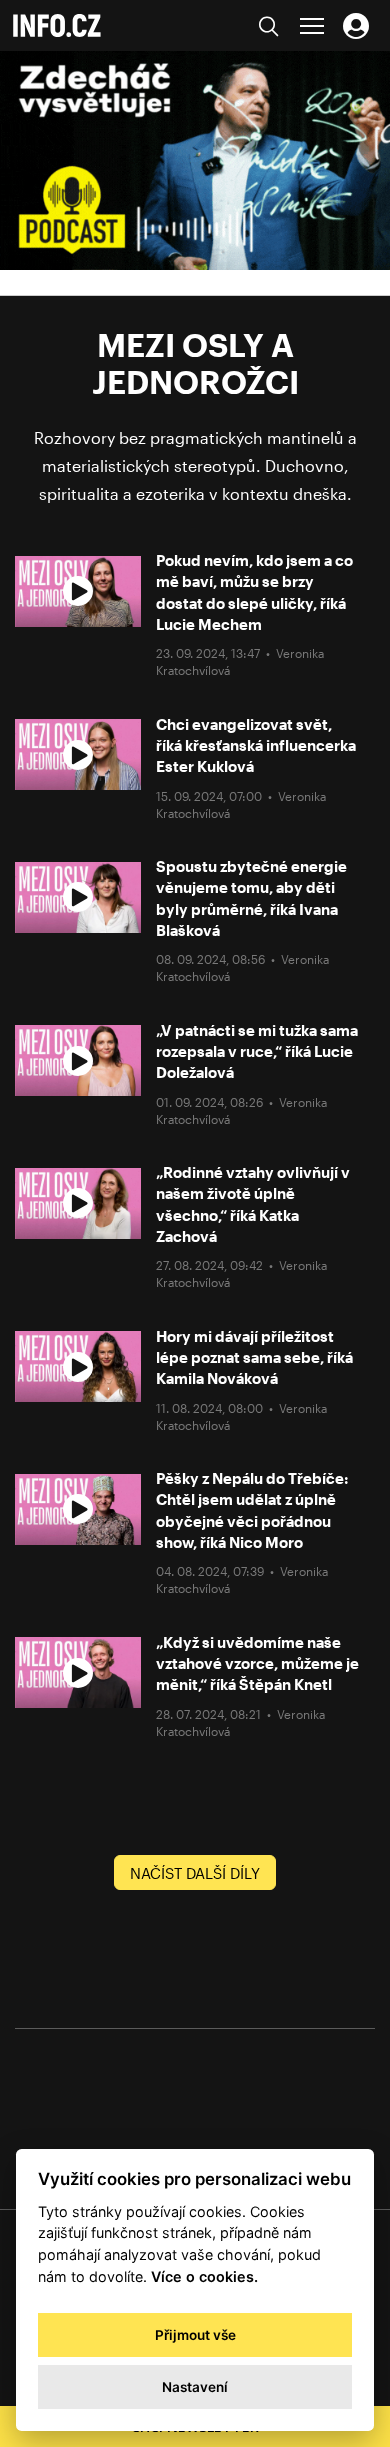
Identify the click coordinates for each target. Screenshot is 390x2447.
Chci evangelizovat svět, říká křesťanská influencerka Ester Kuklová (256, 745)
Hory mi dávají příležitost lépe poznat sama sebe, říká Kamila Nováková (254, 1357)
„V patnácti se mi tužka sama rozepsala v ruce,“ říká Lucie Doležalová (257, 1051)
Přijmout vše (195, 2335)
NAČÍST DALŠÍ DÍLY (195, 1873)
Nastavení (195, 2387)
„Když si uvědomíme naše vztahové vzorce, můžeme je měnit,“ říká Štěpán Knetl (257, 1663)
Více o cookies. (204, 2276)
